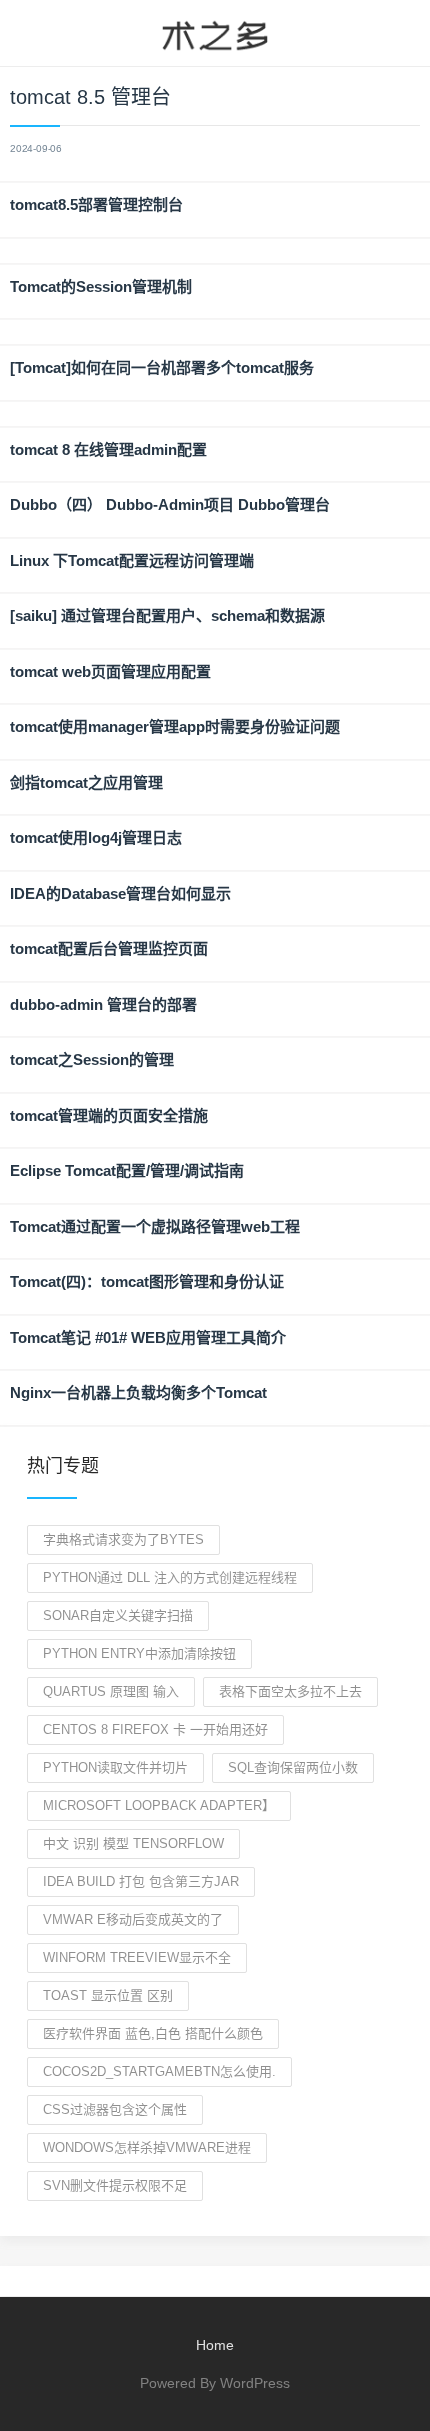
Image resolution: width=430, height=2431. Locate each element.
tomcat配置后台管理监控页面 (109, 948)
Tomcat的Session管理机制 (101, 286)
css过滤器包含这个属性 (115, 2109)
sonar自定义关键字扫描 (118, 1615)
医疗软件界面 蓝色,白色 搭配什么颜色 (153, 2033)
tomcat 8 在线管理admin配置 (108, 449)
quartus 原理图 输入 (111, 1691)
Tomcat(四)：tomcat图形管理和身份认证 (147, 1281)
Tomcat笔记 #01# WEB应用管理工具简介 (148, 1337)
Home (215, 2345)
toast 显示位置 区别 (108, 1995)
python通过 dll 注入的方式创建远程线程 (170, 1577)
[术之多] (215, 33)
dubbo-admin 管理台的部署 (103, 1004)
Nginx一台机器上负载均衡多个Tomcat (138, 1392)
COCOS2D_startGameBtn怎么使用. (159, 2071)
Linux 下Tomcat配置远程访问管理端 (132, 560)
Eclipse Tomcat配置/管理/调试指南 (127, 1170)
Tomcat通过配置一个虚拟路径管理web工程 (155, 1226)
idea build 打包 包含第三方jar (141, 1881)
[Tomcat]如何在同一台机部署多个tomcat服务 (162, 367)
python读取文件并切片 (115, 1767)
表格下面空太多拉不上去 (290, 1691)
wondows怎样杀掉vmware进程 (147, 2147)
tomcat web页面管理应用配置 (110, 671)
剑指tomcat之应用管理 (86, 782)
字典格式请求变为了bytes (123, 1539)
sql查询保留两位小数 (293, 1767)
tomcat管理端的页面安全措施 (109, 1115)
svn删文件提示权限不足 (115, 2185)
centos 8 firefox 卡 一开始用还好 (155, 1729)
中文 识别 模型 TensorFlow (133, 1843)
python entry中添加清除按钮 (139, 1653)
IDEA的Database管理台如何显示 (120, 893)
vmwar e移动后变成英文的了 (133, 1919)
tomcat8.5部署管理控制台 (96, 204)
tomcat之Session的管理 (92, 1059)
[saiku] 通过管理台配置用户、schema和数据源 (167, 615)
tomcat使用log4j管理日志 (96, 837)
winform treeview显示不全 (137, 1957)
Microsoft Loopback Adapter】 (159, 1805)
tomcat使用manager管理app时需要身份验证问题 (175, 726)
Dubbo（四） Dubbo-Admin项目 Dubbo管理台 (170, 504)
